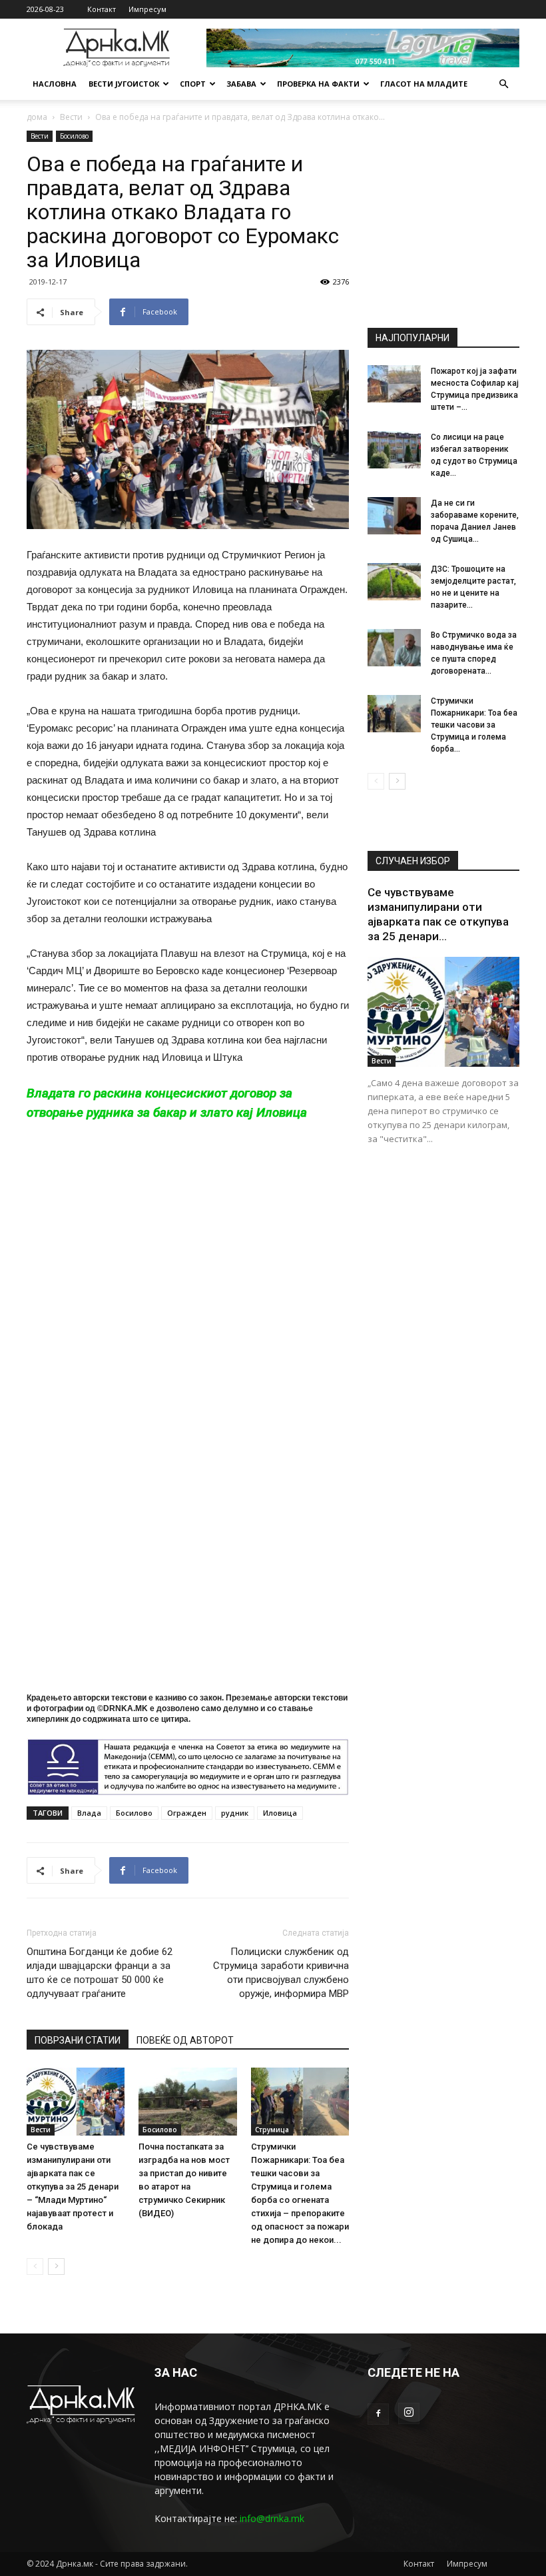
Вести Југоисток (124, 84)
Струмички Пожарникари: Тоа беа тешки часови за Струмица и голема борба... (474, 725)
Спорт (193, 84)
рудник (235, 1813)
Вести (71, 117)
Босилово (74, 136)
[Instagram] (409, 2413)
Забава (241, 84)
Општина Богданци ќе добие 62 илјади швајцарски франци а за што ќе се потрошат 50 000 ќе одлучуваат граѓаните (100, 1973)
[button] (503, 84)
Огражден (187, 1813)
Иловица (280, 1813)
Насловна (55, 84)
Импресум (147, 9)
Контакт (102, 9)
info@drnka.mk (272, 2518)
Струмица (272, 2130)
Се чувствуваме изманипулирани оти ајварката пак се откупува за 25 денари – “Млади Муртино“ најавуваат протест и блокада (73, 2187)
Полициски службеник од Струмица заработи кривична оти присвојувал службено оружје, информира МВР (281, 1973)
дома (37, 117)
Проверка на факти (318, 84)
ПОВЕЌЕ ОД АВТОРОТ (185, 2040)
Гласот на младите (424, 84)
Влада (89, 1813)
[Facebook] (378, 2414)
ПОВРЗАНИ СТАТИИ (78, 2040)
